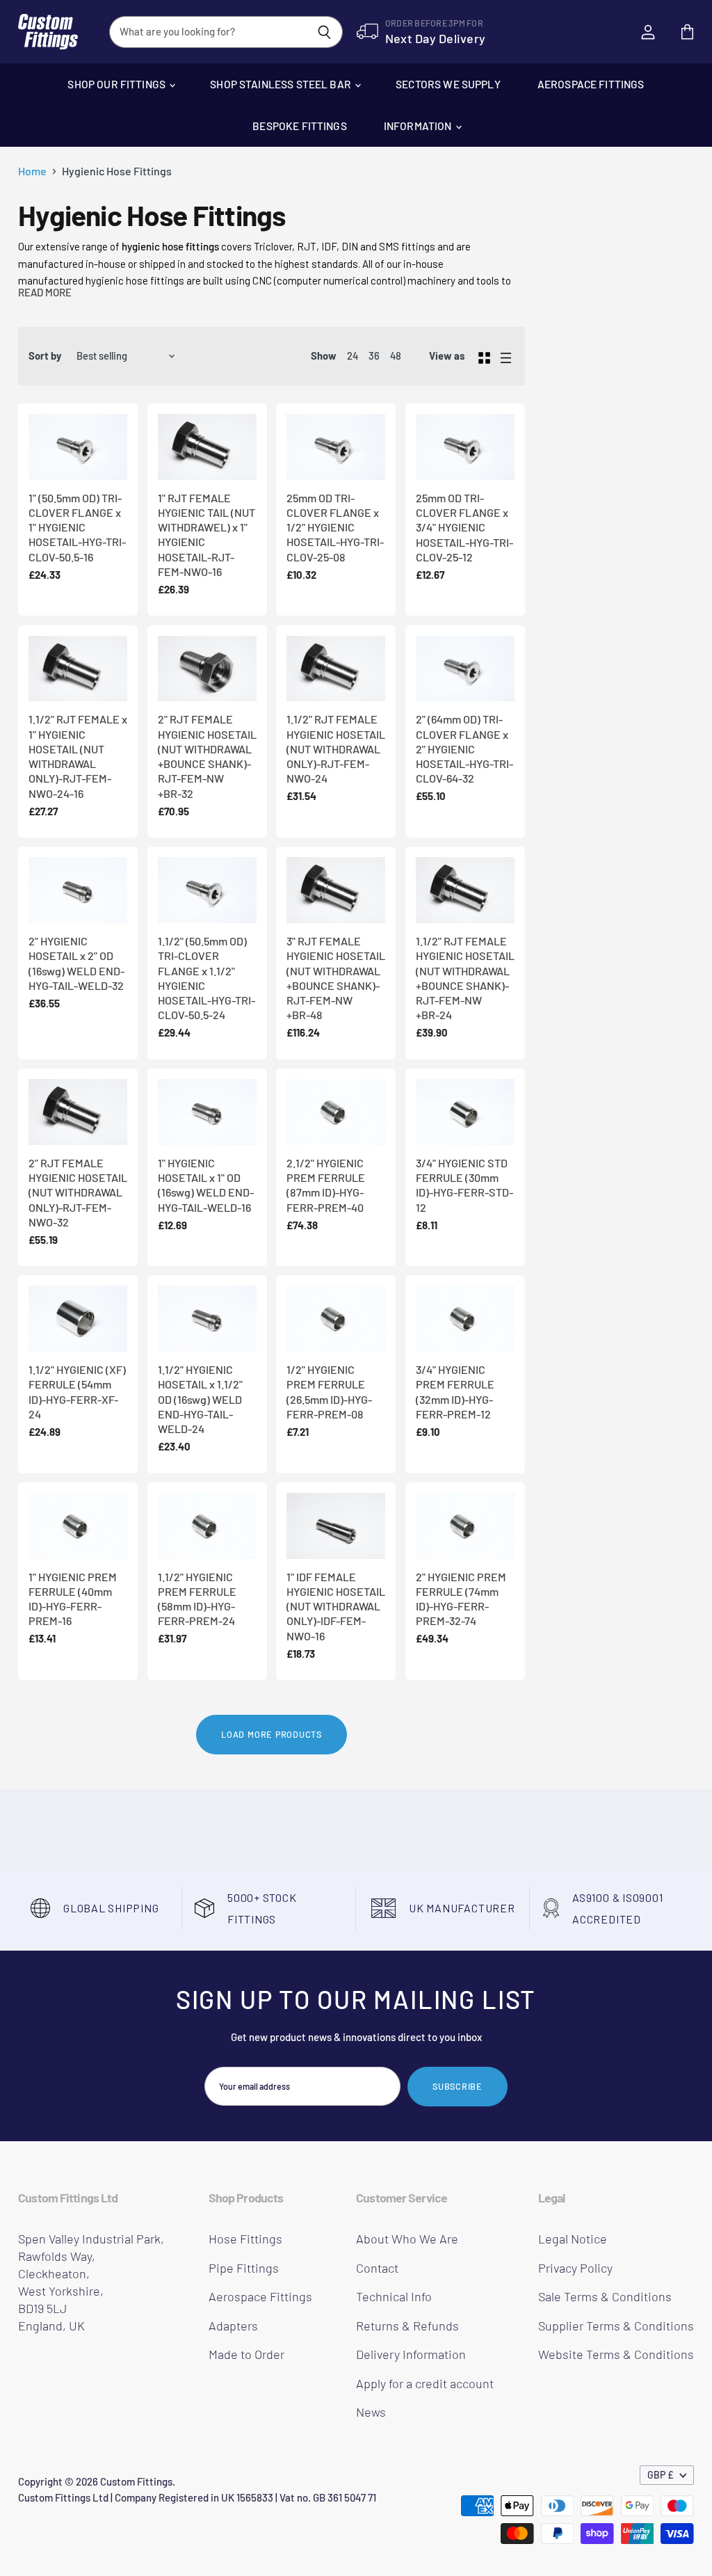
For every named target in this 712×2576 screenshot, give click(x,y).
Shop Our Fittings (118, 84)
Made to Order (246, 2354)
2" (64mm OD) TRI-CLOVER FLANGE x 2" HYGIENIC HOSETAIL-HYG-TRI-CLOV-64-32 (464, 749)
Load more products (272, 1734)
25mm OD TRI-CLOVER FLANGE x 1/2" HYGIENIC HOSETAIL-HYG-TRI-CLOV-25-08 (335, 527)
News (371, 2412)
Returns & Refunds (407, 2326)
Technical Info (394, 2296)
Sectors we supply (448, 84)
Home (32, 171)
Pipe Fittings (244, 2268)
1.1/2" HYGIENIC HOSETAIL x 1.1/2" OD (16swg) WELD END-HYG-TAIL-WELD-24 (200, 1399)
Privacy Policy (575, 2268)
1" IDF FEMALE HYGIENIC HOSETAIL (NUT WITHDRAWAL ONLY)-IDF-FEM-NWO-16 (336, 1606)
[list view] (506, 356)
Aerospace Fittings (591, 84)
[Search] (324, 32)
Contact (377, 2268)
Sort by (45, 356)
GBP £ (661, 2475)
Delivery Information (411, 2354)
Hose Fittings (245, 2239)
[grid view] (484, 356)
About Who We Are (407, 2239)
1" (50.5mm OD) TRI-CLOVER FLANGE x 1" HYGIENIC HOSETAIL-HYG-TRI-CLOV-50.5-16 (77, 527)
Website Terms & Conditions (616, 2354)
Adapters (233, 2326)
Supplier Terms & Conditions (616, 2326)
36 (374, 355)
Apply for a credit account (425, 2383)
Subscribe (458, 2086)
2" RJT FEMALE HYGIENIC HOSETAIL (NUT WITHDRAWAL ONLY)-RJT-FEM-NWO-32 (78, 1192)
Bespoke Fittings (299, 126)
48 (396, 355)
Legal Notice (573, 2239)
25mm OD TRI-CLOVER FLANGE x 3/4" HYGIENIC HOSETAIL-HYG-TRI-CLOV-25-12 (464, 527)
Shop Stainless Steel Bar (282, 84)
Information (419, 126)
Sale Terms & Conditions (605, 2296)
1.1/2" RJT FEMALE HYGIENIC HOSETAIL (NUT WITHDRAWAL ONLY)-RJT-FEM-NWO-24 (336, 749)
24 (353, 355)
